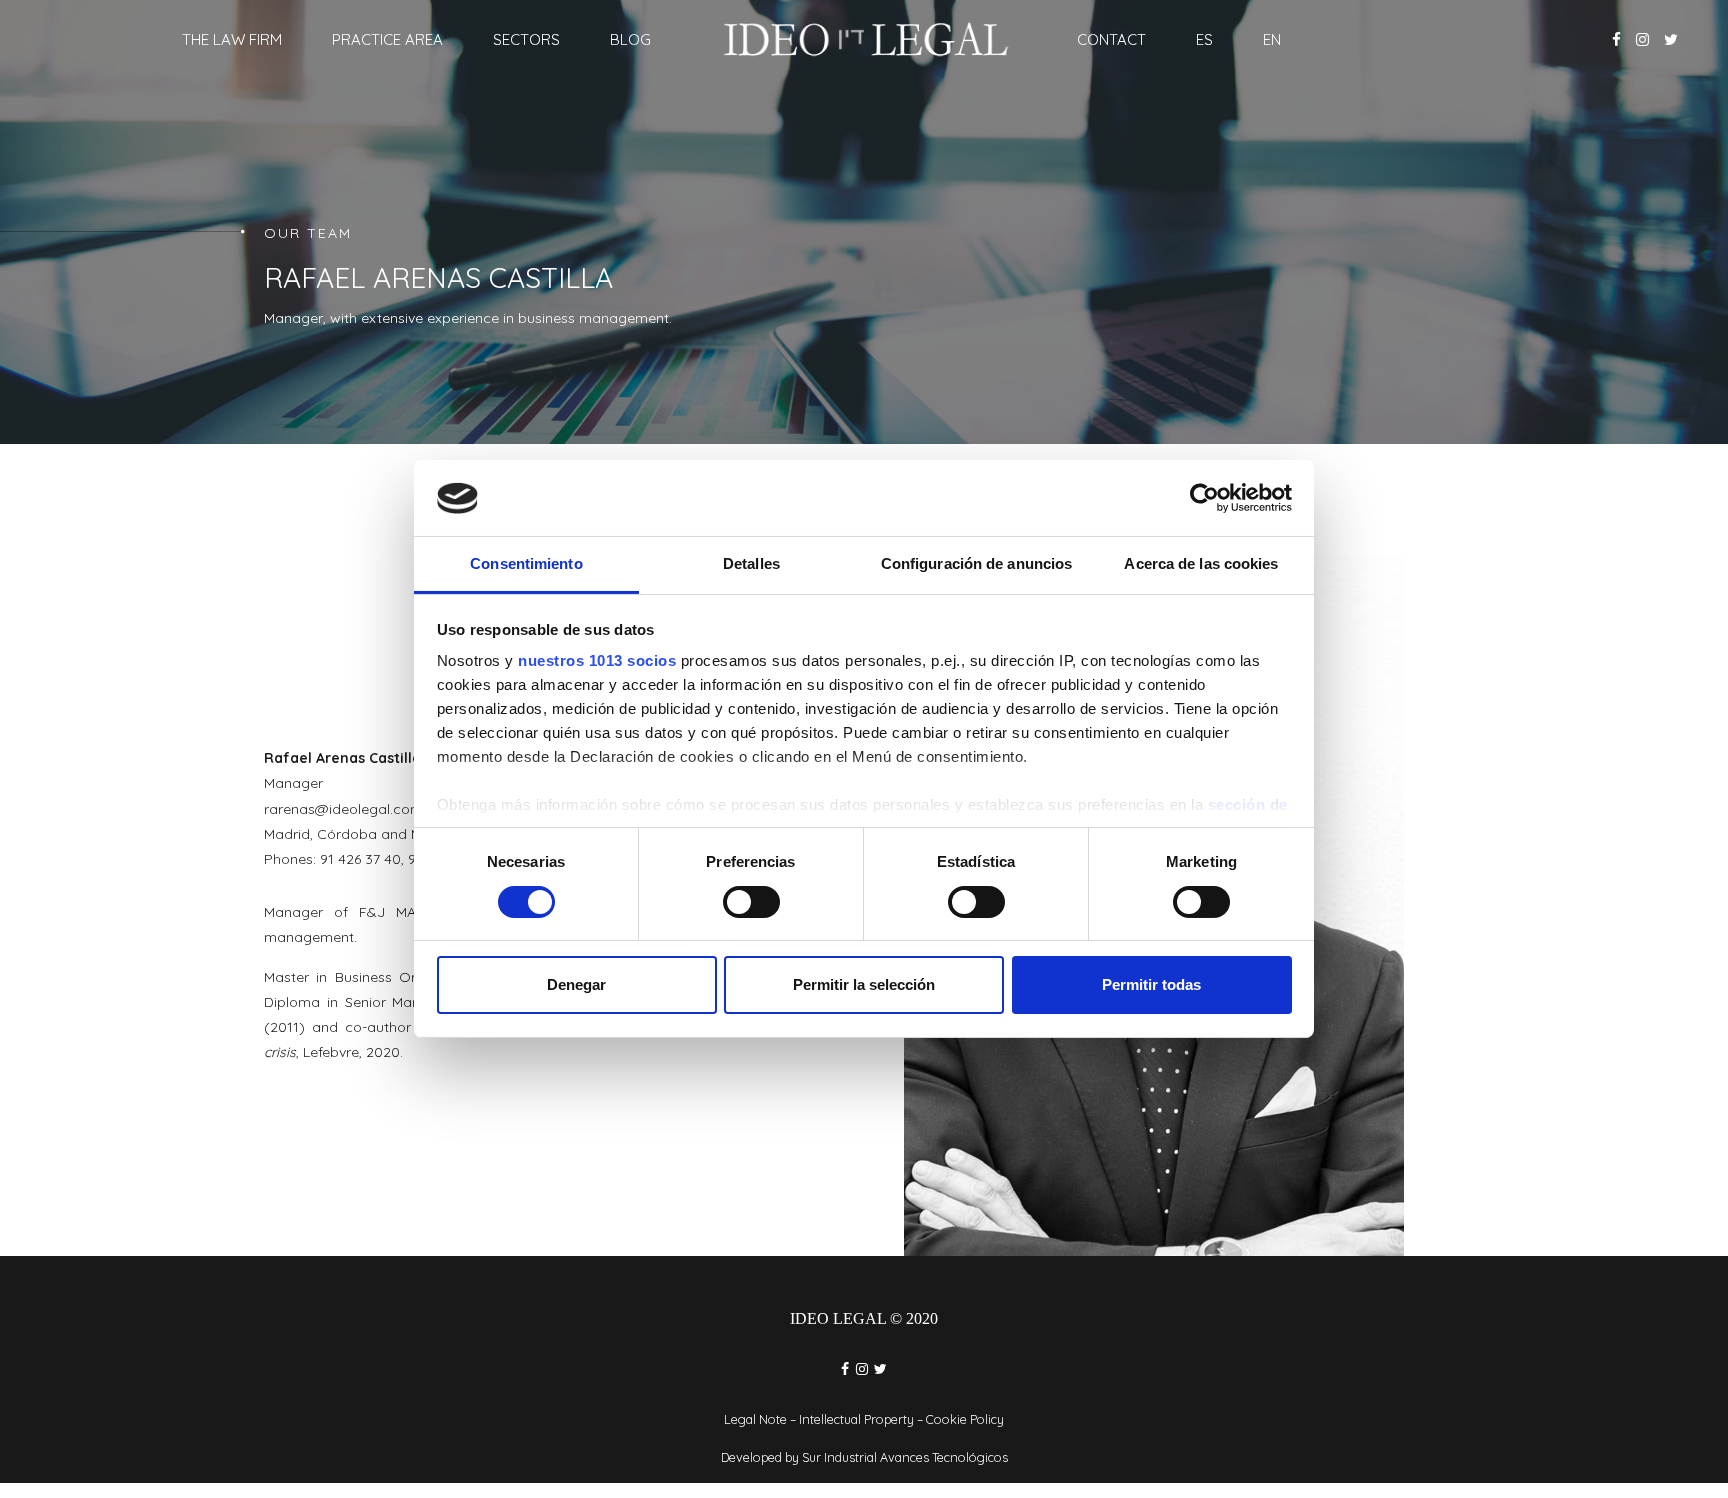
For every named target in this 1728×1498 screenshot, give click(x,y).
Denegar (576, 985)
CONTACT (1111, 39)
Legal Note (755, 1419)
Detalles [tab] (751, 564)
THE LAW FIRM (232, 39)
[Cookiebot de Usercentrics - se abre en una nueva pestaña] (1204, 498)
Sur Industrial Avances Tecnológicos (905, 1457)
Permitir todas (1151, 985)
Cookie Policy (965, 1419)
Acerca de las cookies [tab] (1201, 564)
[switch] (751, 902)
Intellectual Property (856, 1419)
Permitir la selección (864, 985)
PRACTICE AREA (387, 39)
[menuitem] (1204, 40)
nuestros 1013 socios (597, 661)
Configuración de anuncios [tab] (977, 564)
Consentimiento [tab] (526, 564)
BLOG (630, 39)
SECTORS (526, 39)
